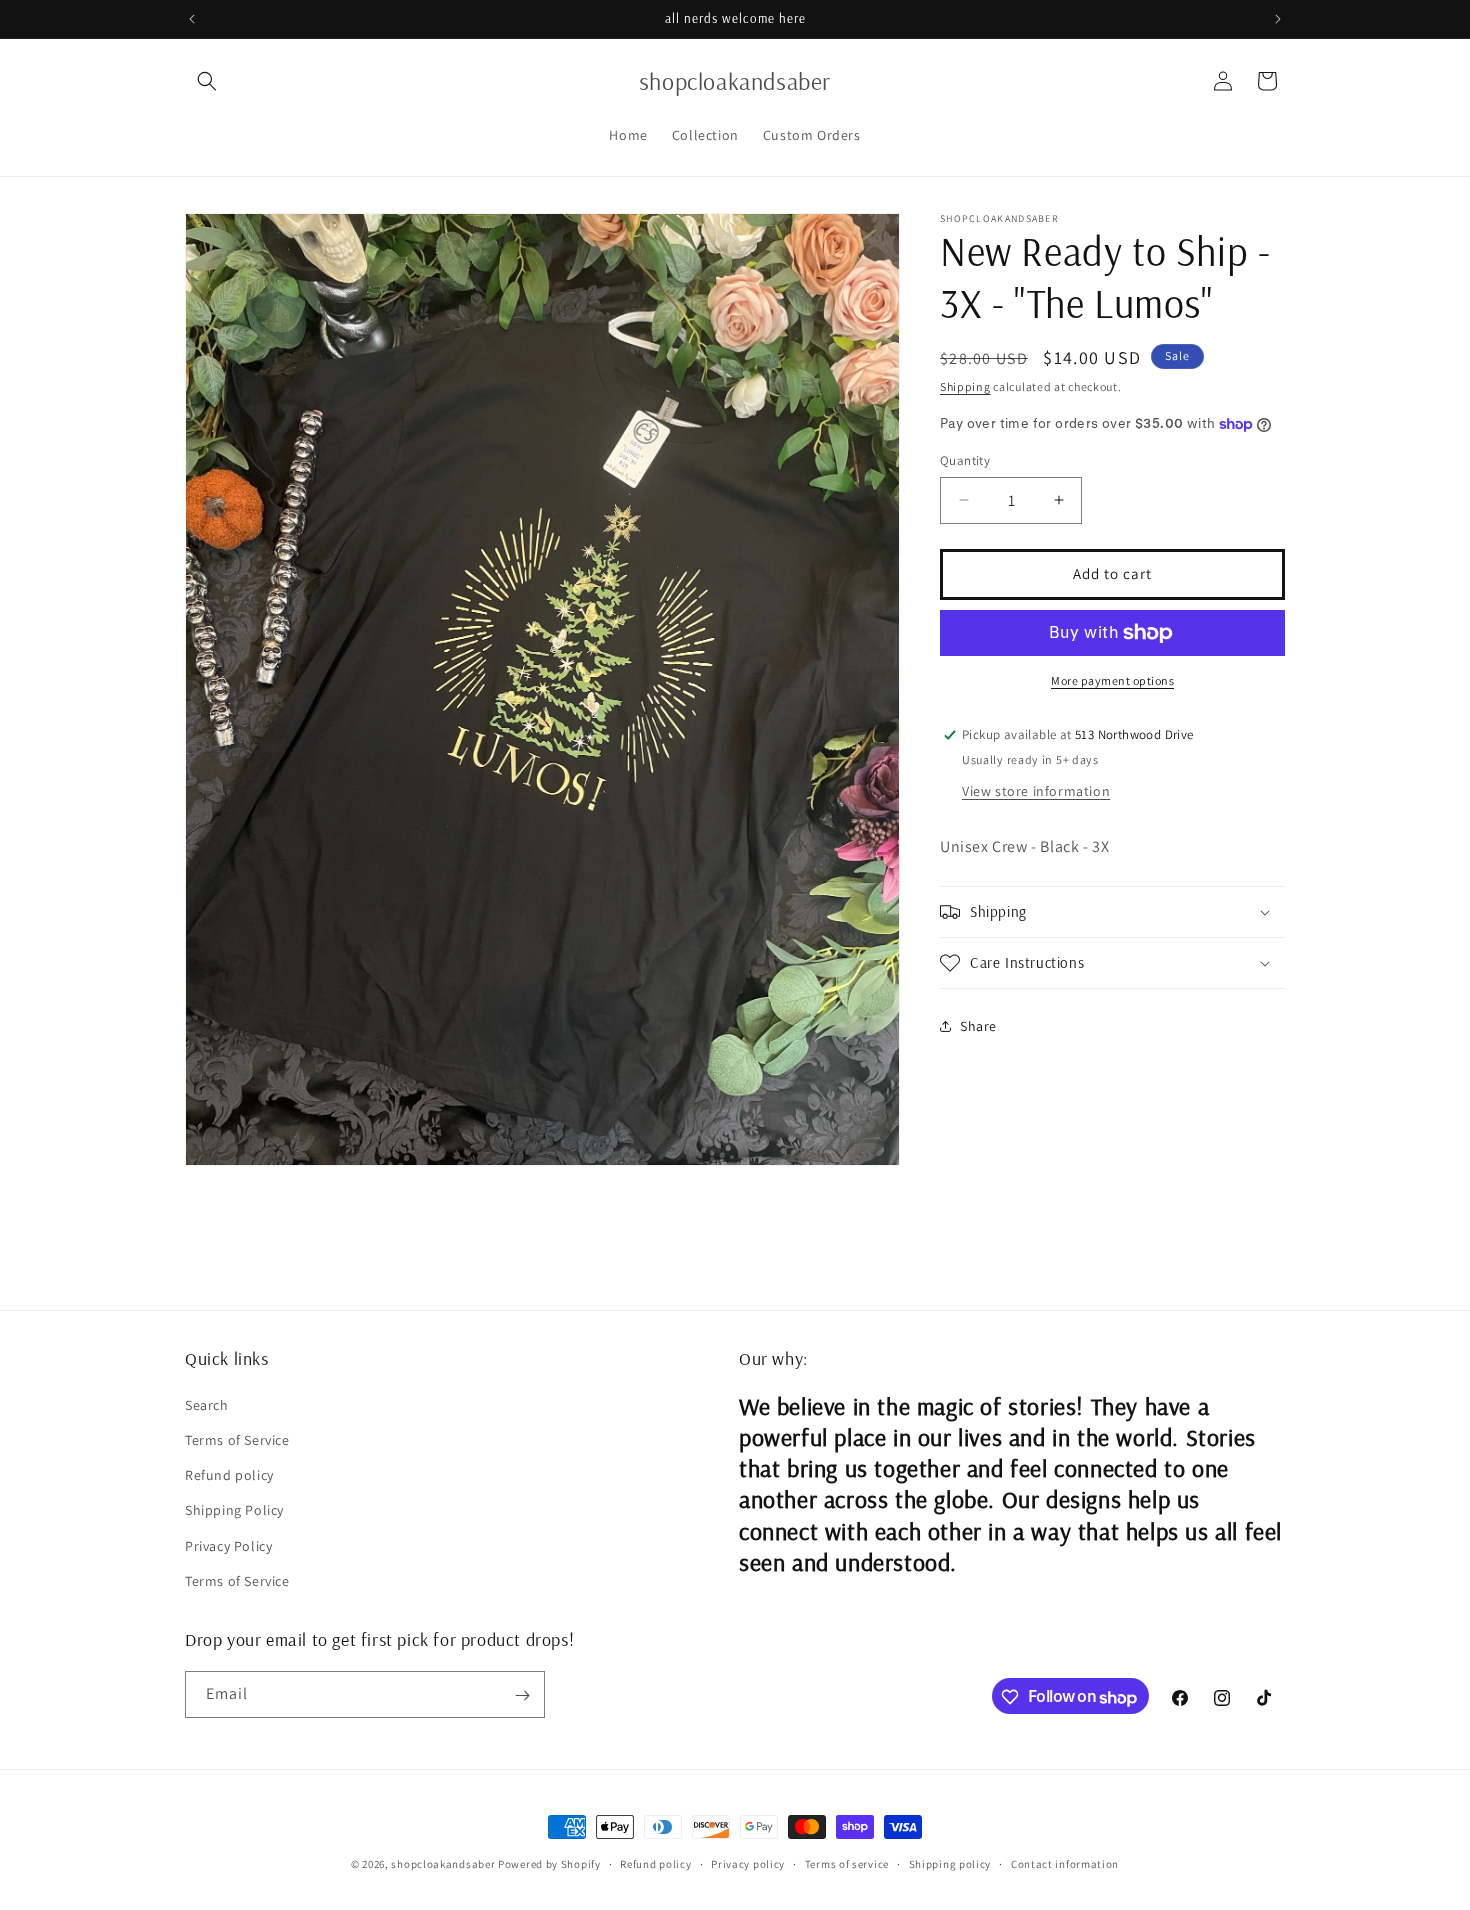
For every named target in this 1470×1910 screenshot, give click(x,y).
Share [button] (978, 1026)
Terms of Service (237, 1439)
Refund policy (229, 1475)
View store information (1036, 791)
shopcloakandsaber (443, 1864)
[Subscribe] (522, 1695)
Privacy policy (748, 1864)
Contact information (1065, 1864)
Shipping (965, 386)
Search (207, 1404)
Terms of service (847, 1864)
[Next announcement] (1278, 19)
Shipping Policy (234, 1510)
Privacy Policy (228, 1545)
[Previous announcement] (192, 19)
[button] (207, 81)
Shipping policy (950, 1864)
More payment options (1112, 680)
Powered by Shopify (549, 1864)
